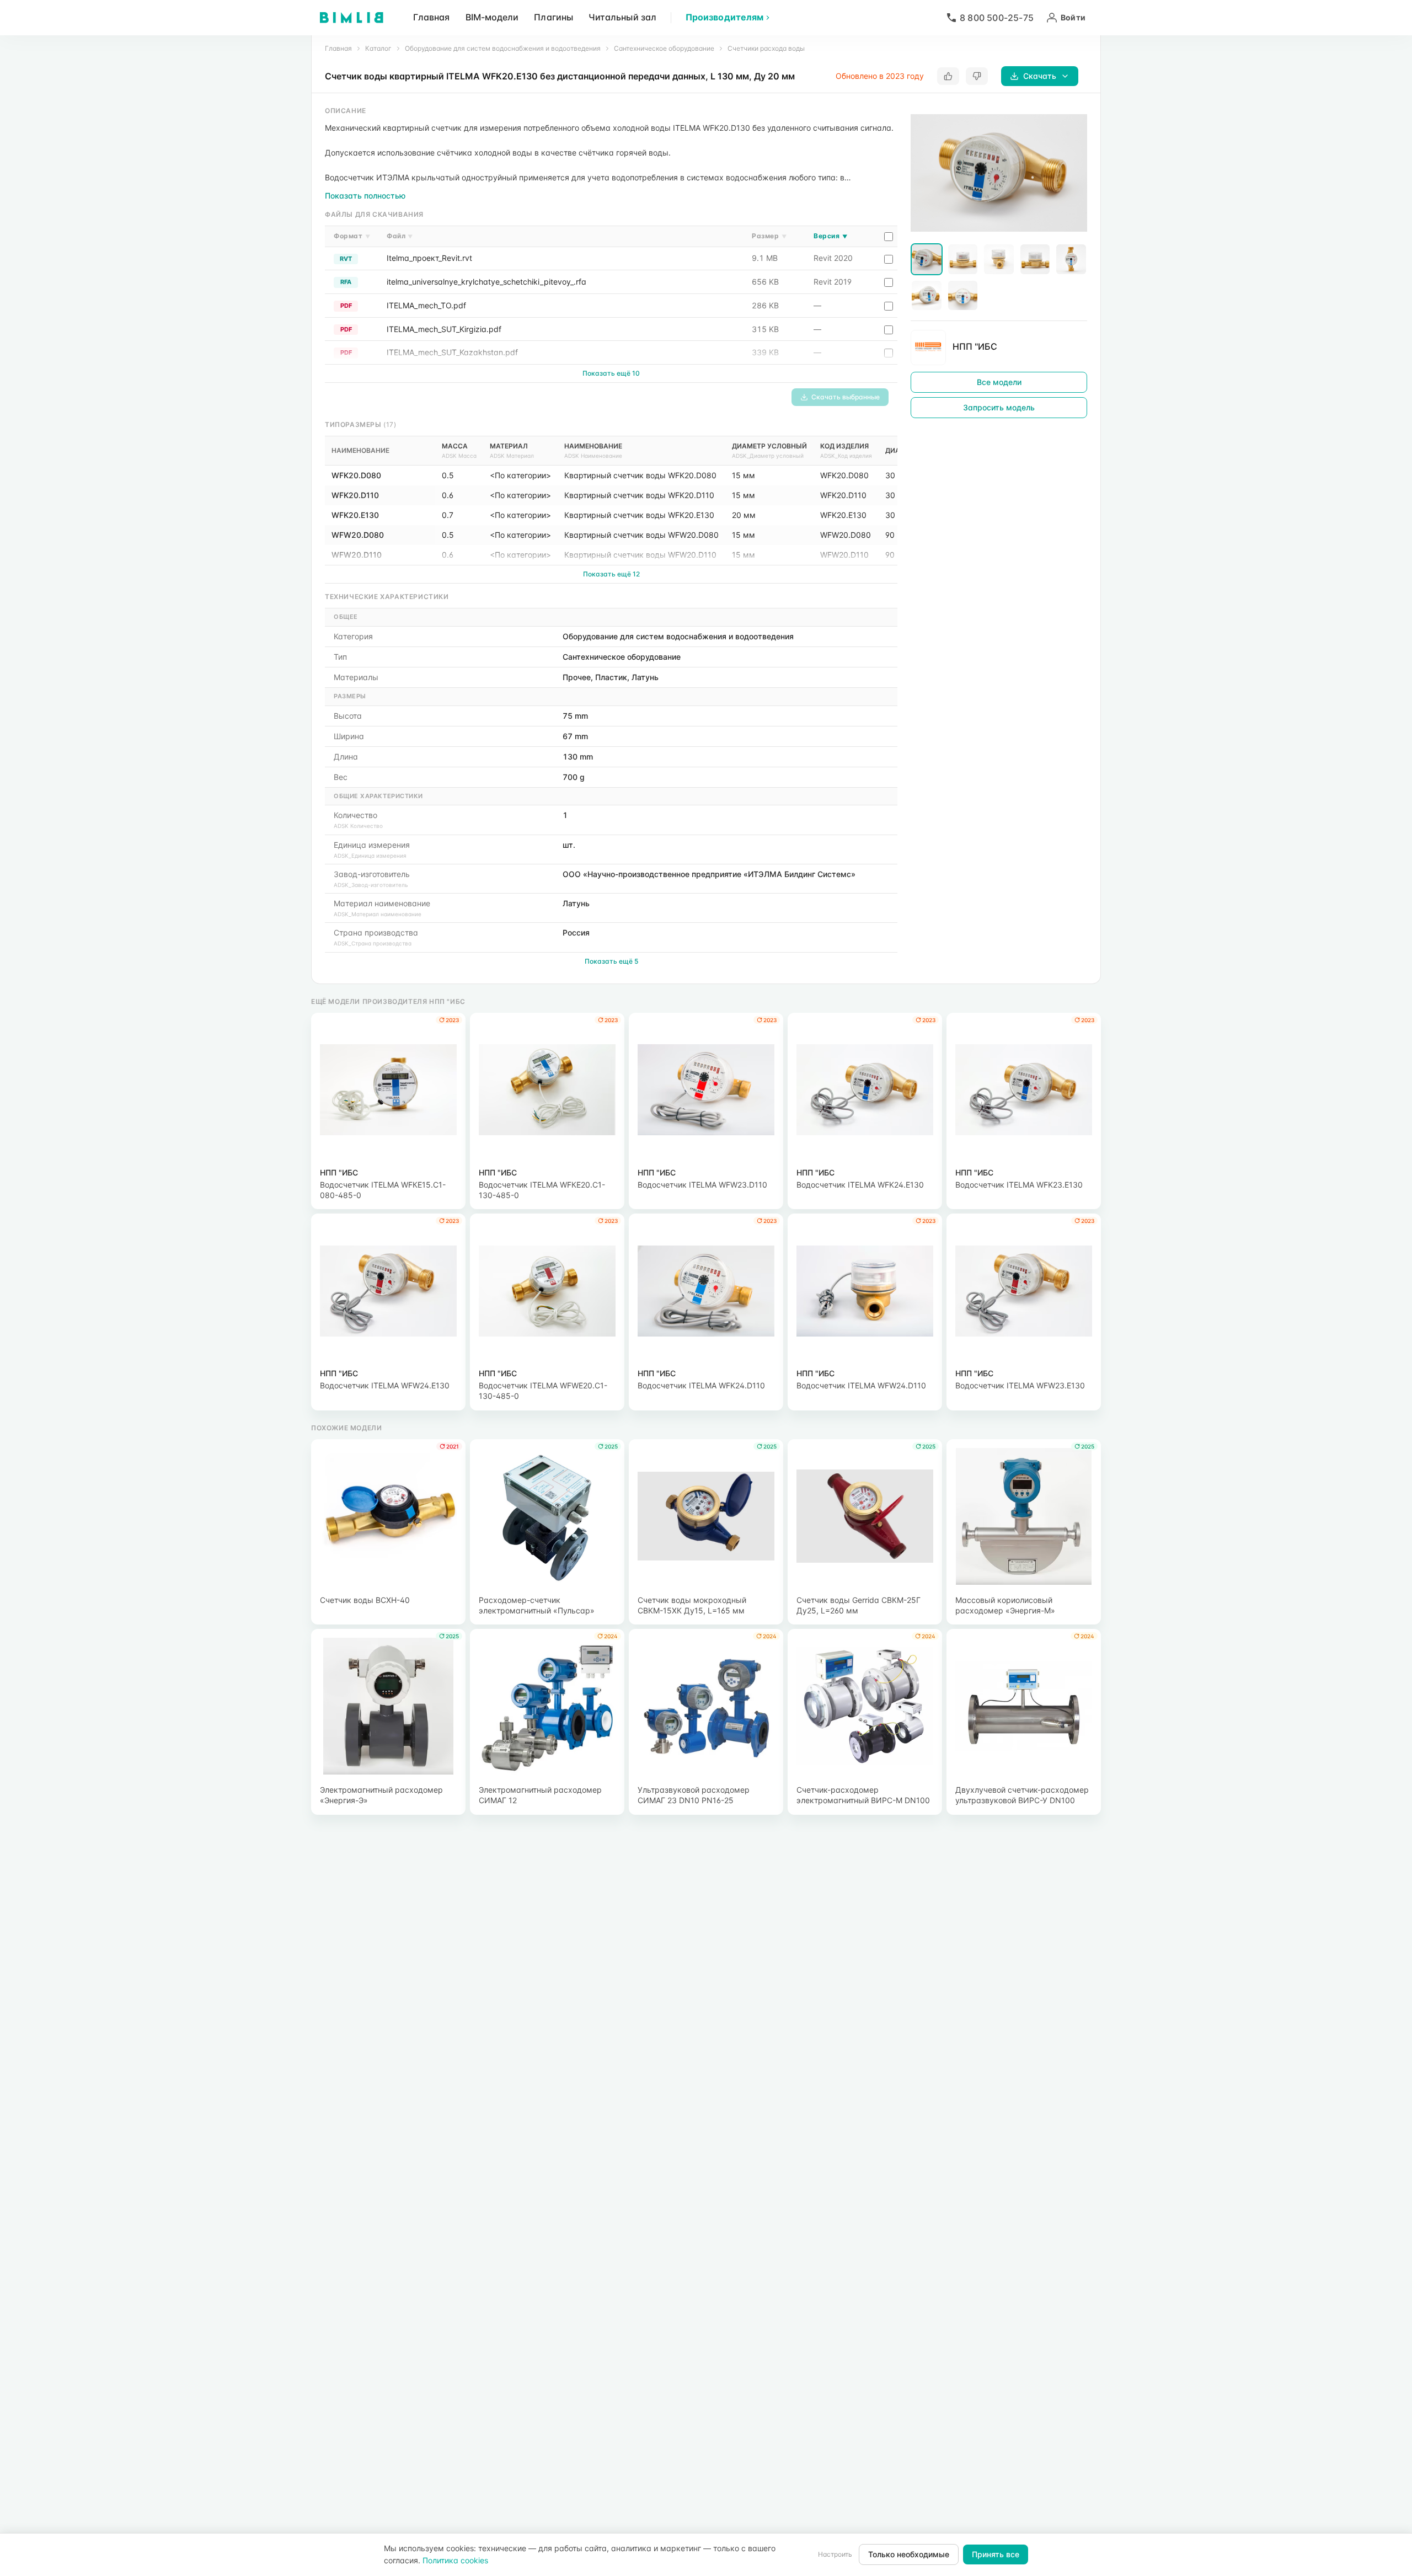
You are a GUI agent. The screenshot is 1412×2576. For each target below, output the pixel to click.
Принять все (996, 2554)
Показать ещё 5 (611, 961)
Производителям (724, 17)
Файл (400, 236)
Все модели (999, 381)
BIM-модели (492, 17)
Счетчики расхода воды (766, 48)
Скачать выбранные (846, 397)
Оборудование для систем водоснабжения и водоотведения (503, 48)
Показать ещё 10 (611, 373)
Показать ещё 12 (611, 574)
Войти (1073, 17)
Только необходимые (909, 2554)
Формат (352, 236)
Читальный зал (622, 17)
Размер (769, 236)
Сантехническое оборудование (664, 48)
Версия (830, 236)
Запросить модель (999, 407)
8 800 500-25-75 (997, 18)
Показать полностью (365, 196)
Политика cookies (455, 2560)
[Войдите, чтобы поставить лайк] (948, 76)
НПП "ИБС (975, 346)
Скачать (1040, 76)
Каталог (378, 48)
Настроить (835, 2554)
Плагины (553, 17)
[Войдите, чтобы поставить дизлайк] (977, 76)
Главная (432, 17)
